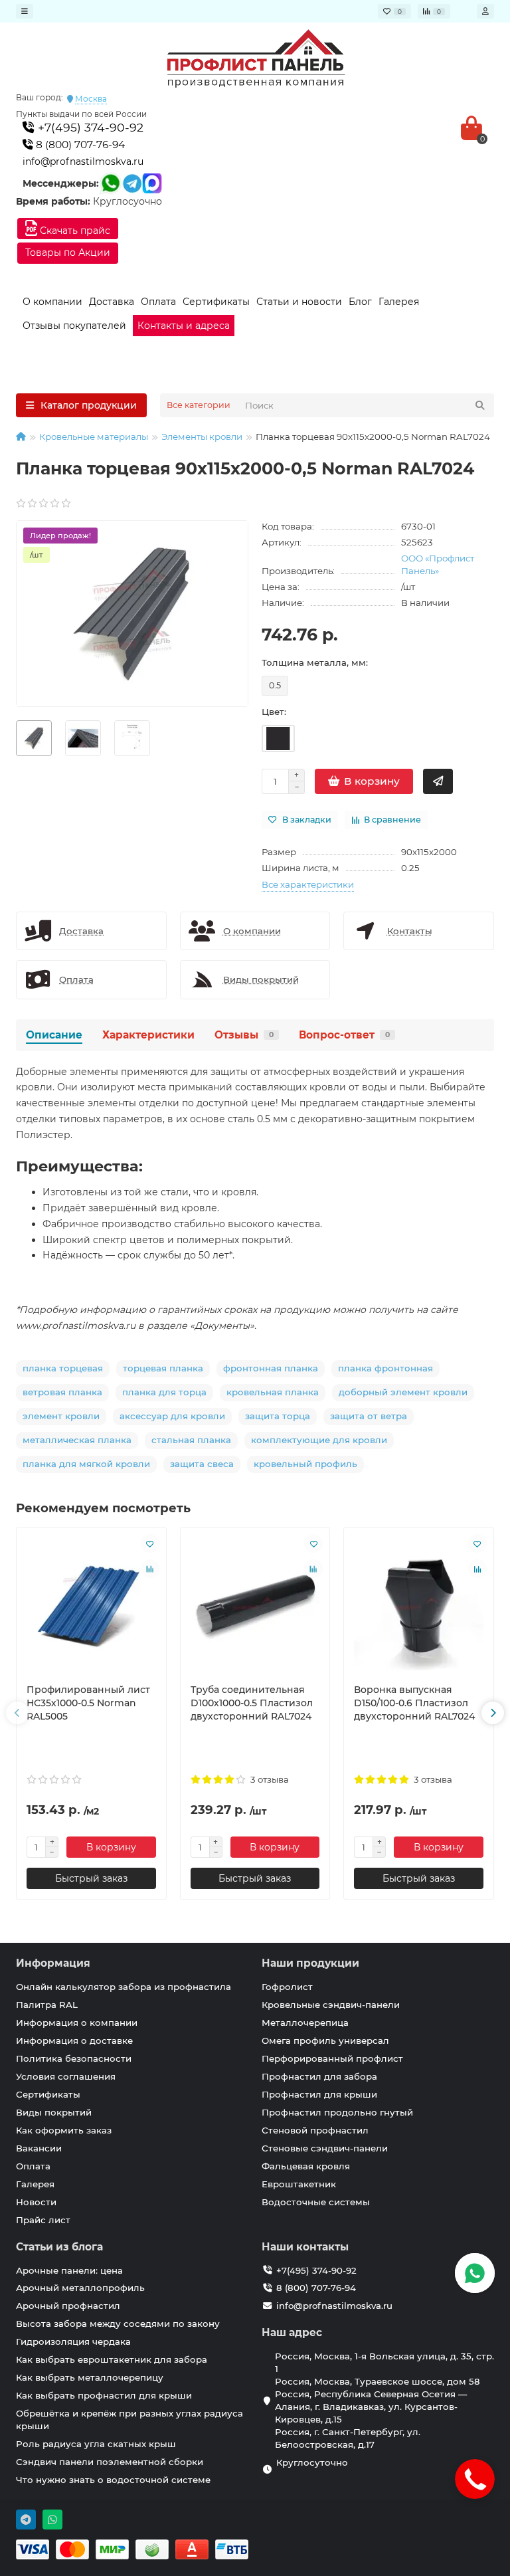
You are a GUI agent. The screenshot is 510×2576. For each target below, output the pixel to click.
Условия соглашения (66, 2076)
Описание (54, 1035)
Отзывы (244, 1035)
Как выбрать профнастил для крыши (104, 2395)
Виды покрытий (54, 2112)
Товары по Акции (68, 252)
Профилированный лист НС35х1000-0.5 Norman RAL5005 (88, 1703)
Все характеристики (308, 884)
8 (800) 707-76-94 (79, 145)
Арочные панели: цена (69, 2270)
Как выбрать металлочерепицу (90, 2377)
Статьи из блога (59, 2247)
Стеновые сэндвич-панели (325, 2148)
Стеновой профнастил (315, 2130)
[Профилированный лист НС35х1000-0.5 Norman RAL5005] (91, 1605)
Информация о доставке (74, 2040)
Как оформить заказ (64, 2130)
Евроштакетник (299, 2184)
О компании (52, 302)
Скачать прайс (74, 231)
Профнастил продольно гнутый (337, 2112)
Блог (360, 302)
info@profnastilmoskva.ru (83, 161)
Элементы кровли (202, 437)
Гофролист (287, 1987)
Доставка (112, 302)
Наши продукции (310, 1963)
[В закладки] (150, 1543)
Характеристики (148, 1035)
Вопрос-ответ (344, 1035)
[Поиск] (480, 405)
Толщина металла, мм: (315, 662)
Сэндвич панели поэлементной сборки (110, 2462)
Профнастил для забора (319, 2076)
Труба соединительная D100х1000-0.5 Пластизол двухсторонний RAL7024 (252, 1703)
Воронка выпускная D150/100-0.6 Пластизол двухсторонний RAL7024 (414, 1703)
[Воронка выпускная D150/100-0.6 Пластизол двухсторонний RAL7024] (419, 1605)
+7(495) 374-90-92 (89, 127)
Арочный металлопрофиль (80, 2288)
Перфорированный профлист (332, 2058)
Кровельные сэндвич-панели (331, 2005)
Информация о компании (77, 2023)
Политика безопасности (74, 2058)
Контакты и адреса (184, 326)
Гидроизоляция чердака (73, 2341)
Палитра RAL (47, 2005)
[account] (485, 11)
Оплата (158, 302)
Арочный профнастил (68, 2306)
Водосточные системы (316, 2202)
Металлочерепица (305, 2023)
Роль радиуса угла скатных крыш (96, 2444)
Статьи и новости (299, 302)
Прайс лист (43, 2220)
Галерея (399, 302)
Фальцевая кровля (306, 2166)
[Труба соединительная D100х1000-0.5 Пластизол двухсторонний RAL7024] (255, 1605)
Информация (53, 1963)
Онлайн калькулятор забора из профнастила (124, 1987)
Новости (36, 2202)
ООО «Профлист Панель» (438, 564)
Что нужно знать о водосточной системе (113, 2480)
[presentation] (17, 1713)
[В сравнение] (150, 1569)
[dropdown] (25, 11)
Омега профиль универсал (325, 2040)
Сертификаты (216, 302)
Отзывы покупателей (74, 326)
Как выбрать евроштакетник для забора (112, 2359)
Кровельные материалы (94, 437)
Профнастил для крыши (319, 2094)
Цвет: (274, 712)
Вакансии (39, 2148)
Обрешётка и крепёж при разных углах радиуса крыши (129, 2420)
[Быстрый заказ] (438, 781)
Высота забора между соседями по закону (118, 2324)
